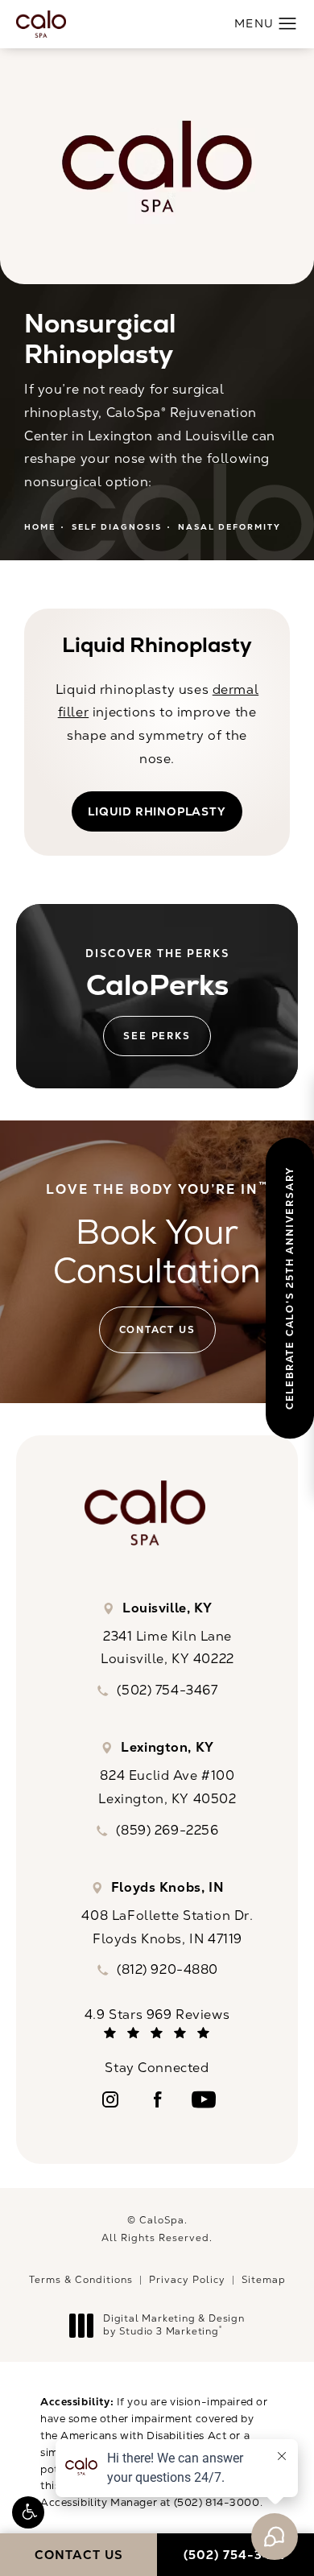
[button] (28, 2512)
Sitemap (264, 2280)
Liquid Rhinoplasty (157, 811)
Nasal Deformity (229, 527)
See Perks (157, 1036)
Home (40, 527)
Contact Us (157, 1330)
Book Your (157, 1237)
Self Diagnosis (117, 527)
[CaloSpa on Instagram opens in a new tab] (110, 2099)
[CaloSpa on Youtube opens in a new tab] (204, 2099)
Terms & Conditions (81, 2280)
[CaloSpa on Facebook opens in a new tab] (157, 2099)
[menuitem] (110, 2099)
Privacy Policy (187, 2280)
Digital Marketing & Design (174, 2325)
